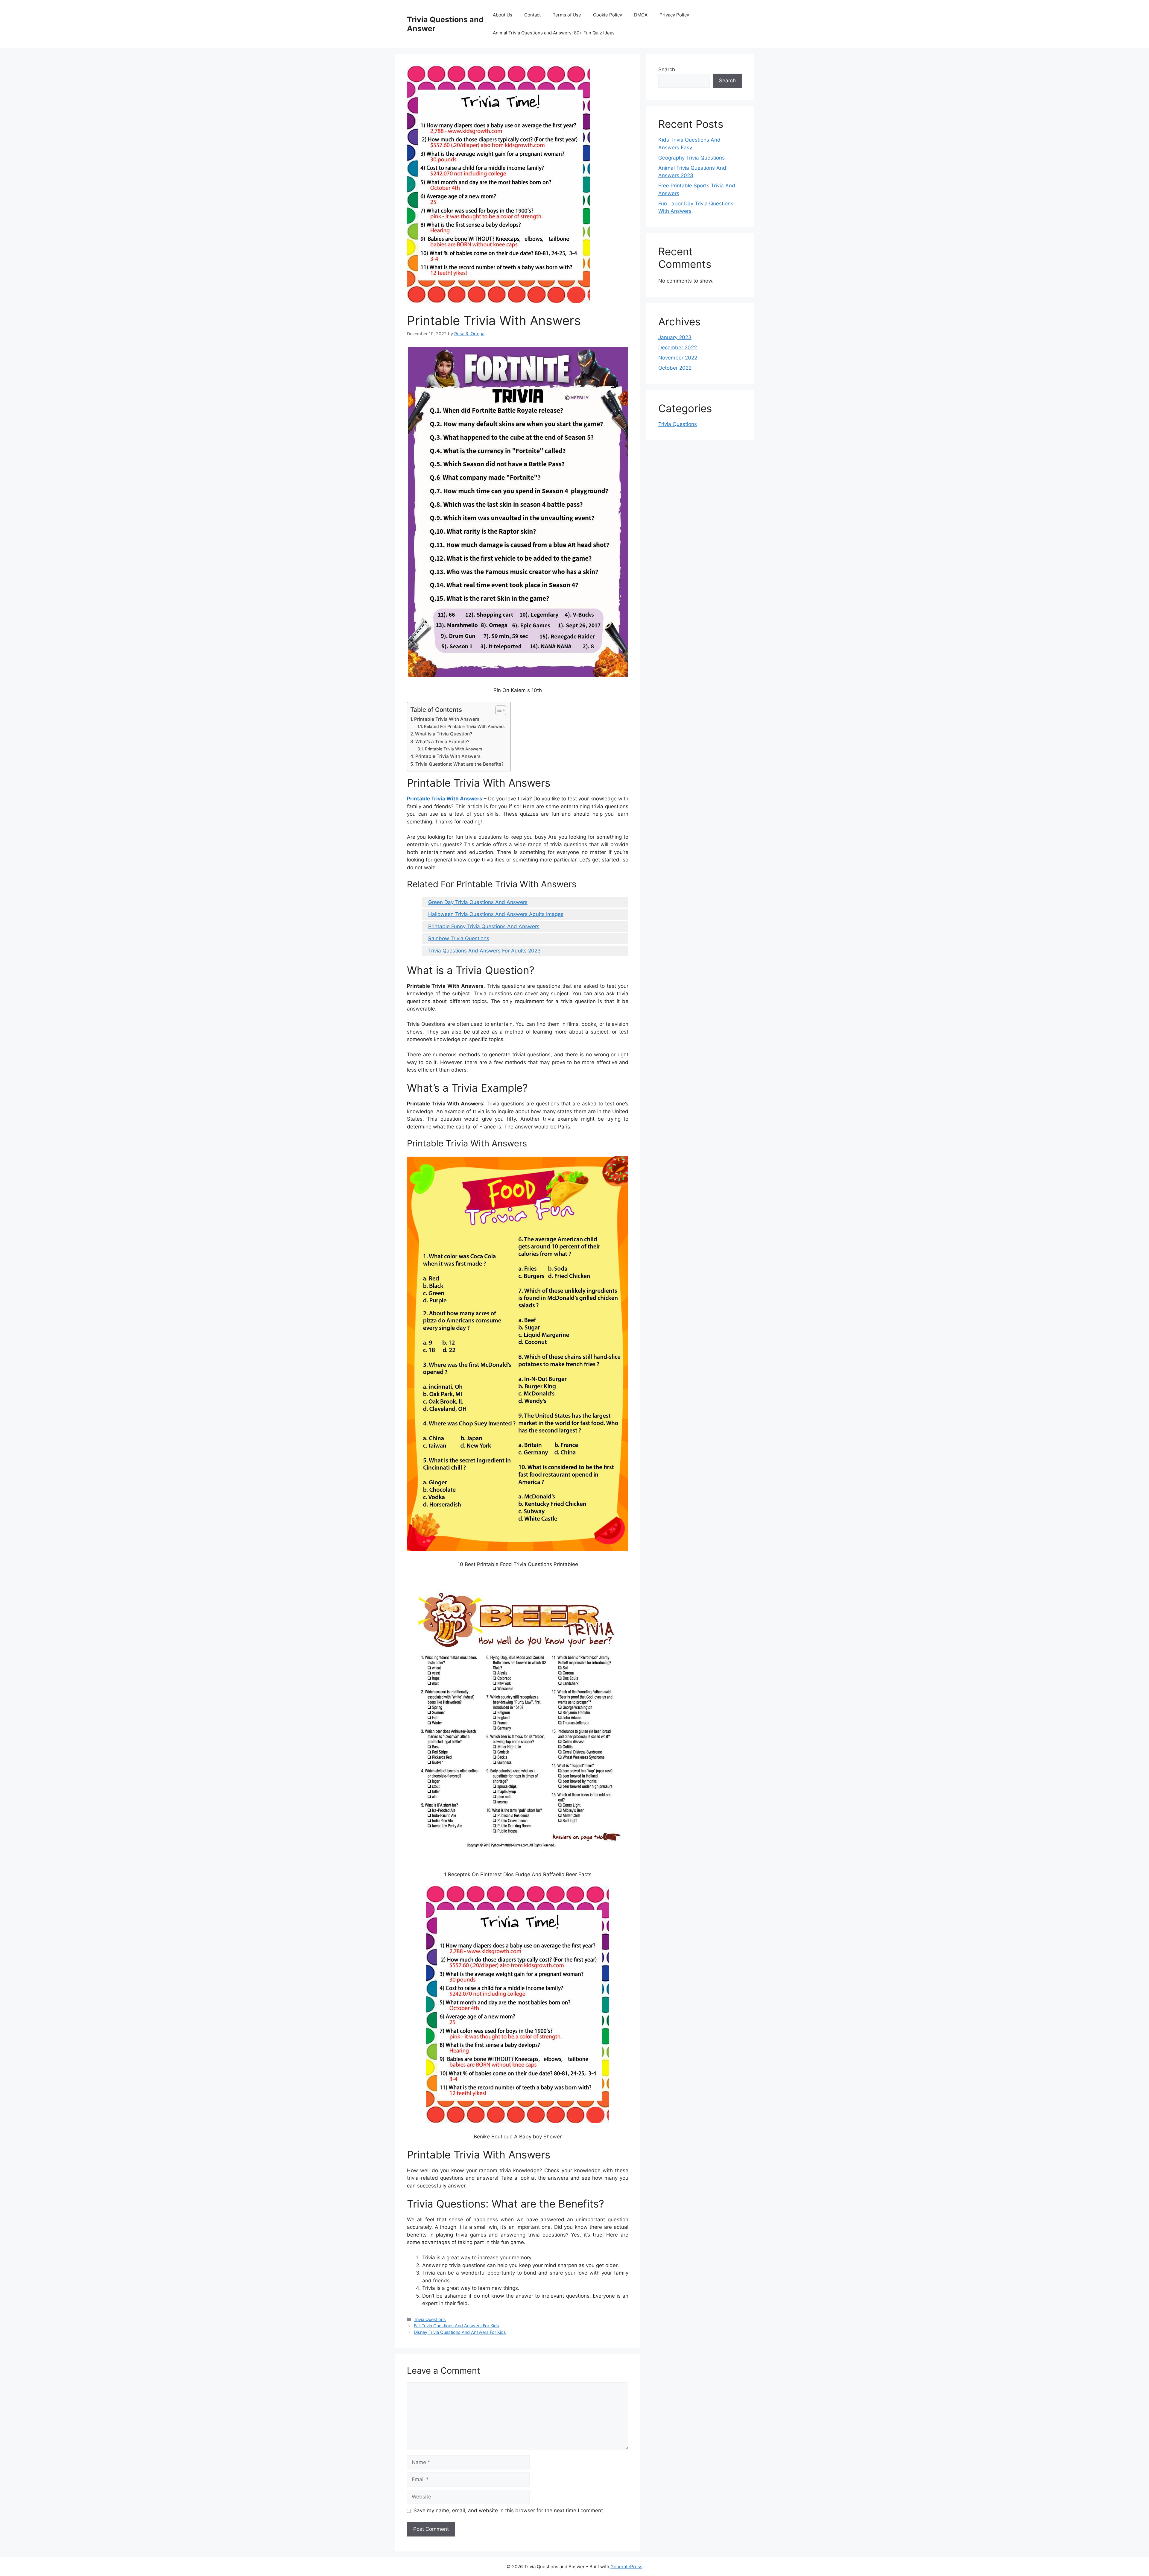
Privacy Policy (674, 15)
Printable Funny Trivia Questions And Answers (484, 926)
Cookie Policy (608, 15)
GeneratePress (626, 2567)
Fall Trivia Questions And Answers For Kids (456, 2326)
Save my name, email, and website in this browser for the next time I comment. (509, 2510)
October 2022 (675, 368)
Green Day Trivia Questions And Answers (478, 902)
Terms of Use (567, 15)
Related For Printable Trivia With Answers (464, 726)
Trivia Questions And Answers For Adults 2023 (484, 951)
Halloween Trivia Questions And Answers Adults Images (496, 914)
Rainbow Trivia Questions (459, 938)
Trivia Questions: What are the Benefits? (459, 764)
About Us (503, 15)
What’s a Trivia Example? (442, 742)
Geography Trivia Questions (691, 158)
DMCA (641, 15)
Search (667, 69)
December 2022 (678, 348)
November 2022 (678, 358)
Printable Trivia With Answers (447, 719)
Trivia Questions (430, 2319)
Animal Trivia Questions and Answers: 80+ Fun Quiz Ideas (554, 33)
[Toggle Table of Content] (498, 710)
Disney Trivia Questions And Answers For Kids (460, 2332)
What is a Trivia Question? (444, 734)
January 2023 (675, 337)
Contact (532, 15)
